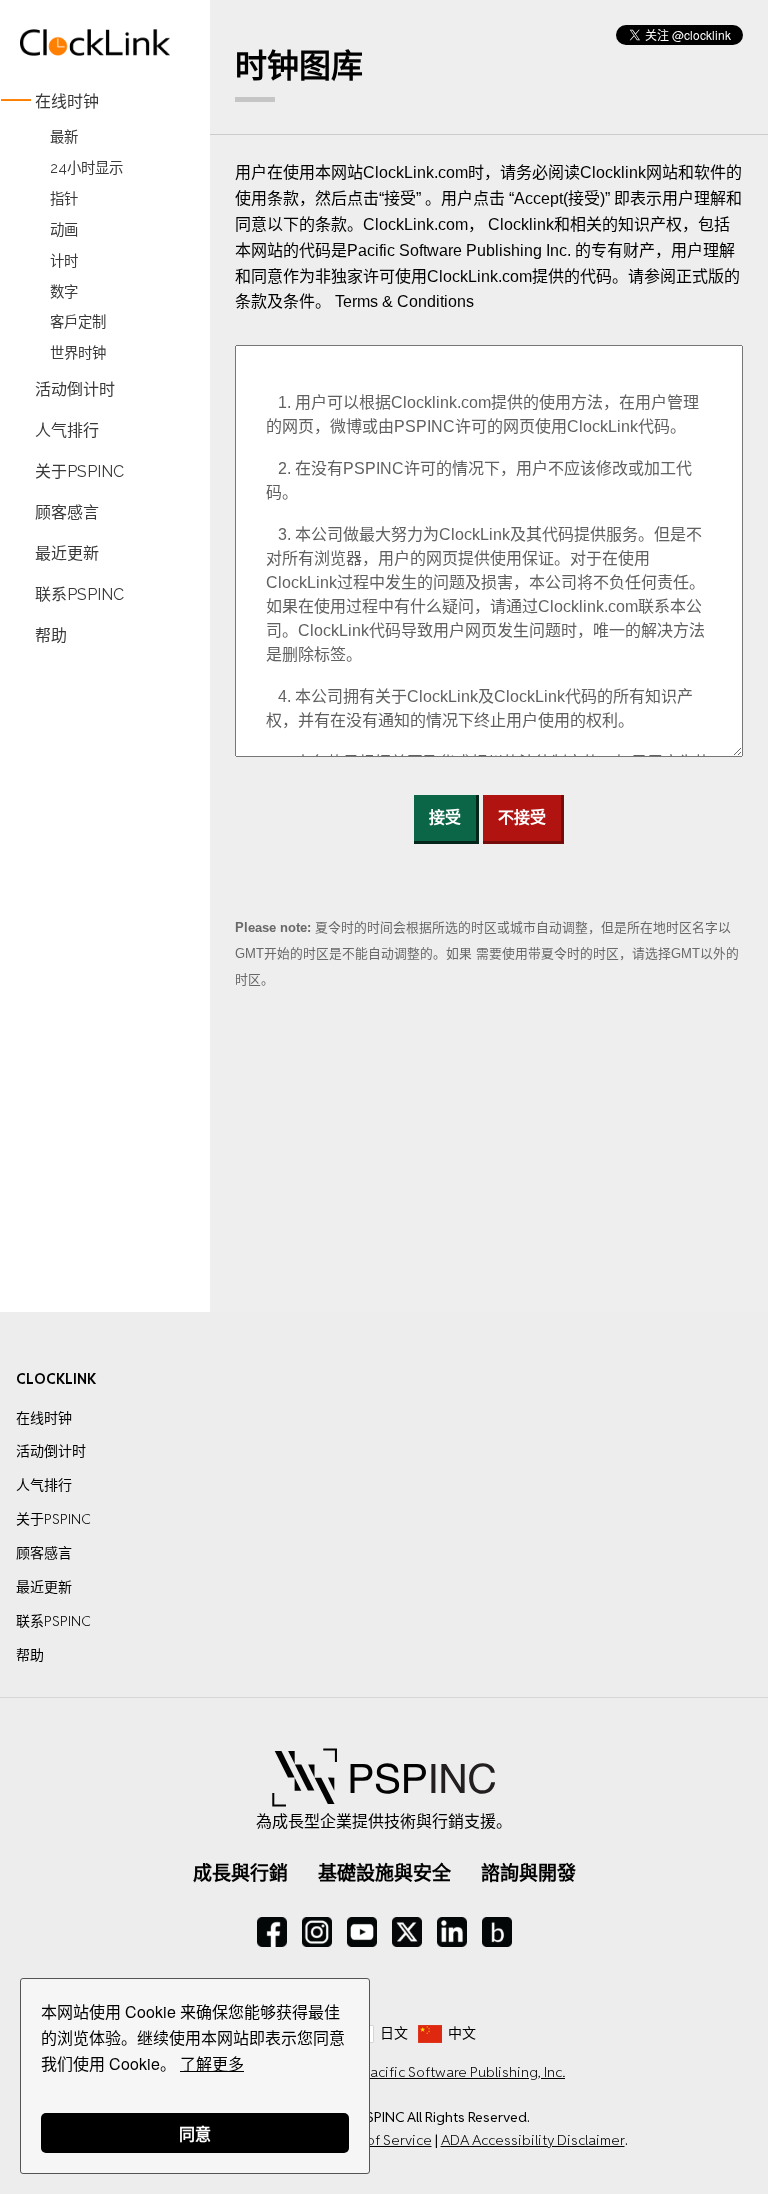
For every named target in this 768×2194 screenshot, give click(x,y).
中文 (462, 2033)
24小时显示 (86, 167)
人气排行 (67, 430)
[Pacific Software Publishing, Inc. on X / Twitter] (407, 1932)
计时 (64, 260)
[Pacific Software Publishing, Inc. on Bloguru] (497, 1932)
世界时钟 (78, 353)
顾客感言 (67, 512)
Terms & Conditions (404, 301)
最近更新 (67, 552)
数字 (64, 291)
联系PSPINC (79, 593)
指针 (64, 198)
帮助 (51, 634)
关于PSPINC (79, 471)
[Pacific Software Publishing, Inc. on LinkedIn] (452, 1932)
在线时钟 (67, 101)
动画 (64, 229)
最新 (64, 136)
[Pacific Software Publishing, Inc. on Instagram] (317, 1932)
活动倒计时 (75, 389)
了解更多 (212, 2063)
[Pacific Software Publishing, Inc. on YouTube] (362, 1932)
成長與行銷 (240, 1873)
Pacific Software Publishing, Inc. (463, 2072)
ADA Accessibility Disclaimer (533, 2140)
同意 (195, 2133)
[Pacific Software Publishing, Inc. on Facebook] (272, 1932)
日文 (394, 2033)
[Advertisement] (95, 964)
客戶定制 (78, 322)
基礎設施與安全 (384, 1873)
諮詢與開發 (528, 1873)
